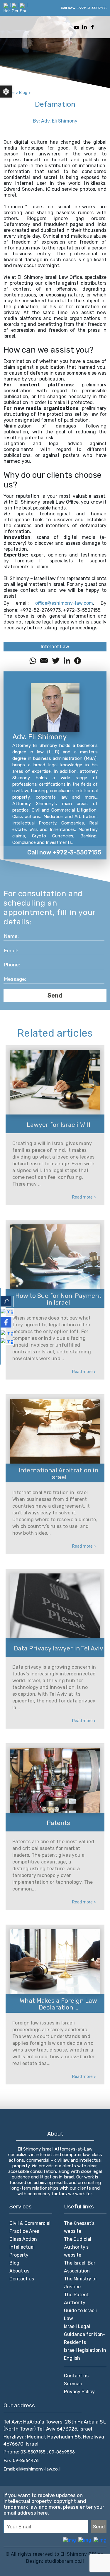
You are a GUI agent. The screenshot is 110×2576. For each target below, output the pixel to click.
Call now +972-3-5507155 (64, 852)
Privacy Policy (79, 2392)
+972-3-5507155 (92, 8)
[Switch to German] (15, 8)
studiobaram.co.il (64, 2561)
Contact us (22, 2279)
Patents (58, 1823)
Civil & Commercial (30, 2223)
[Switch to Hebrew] (7, 8)
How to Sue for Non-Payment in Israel (58, 1299)
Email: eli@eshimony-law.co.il (32, 2469)
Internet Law (55, 647)
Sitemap (73, 2384)
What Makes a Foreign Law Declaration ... (58, 2004)
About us (19, 2271)
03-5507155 (34, 2452)
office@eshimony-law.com (64, 603)
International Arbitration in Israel (58, 1474)
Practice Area (24, 2231)
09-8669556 (62, 2452)
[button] (6, 92)
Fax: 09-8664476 (21, 2461)
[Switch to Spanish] (23, 8)
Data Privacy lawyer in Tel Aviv (59, 1648)
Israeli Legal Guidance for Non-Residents (85, 2334)
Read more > (84, 1197)
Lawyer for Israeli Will (59, 1125)
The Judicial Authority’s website (78, 2247)
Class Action (23, 2239)
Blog (14, 2263)
